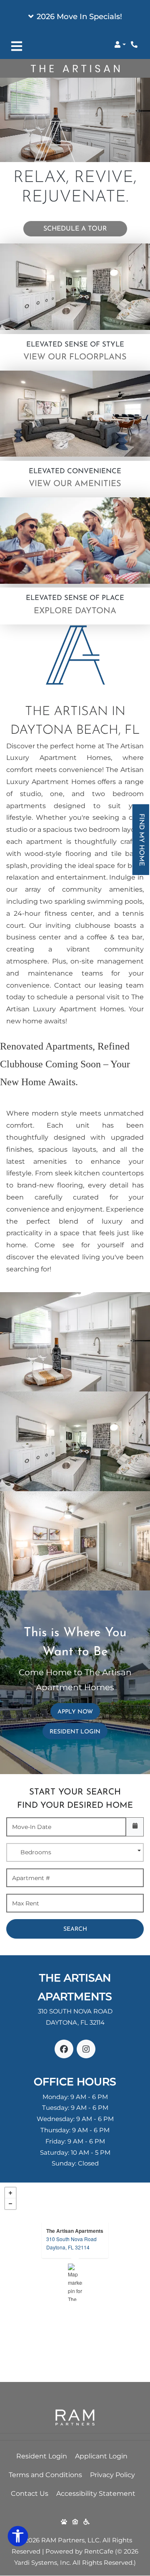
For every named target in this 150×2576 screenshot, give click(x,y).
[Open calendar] (135, 1827)
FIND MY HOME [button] (141, 844)
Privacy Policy (112, 2475)
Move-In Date (32, 1827)
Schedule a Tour (75, 229)
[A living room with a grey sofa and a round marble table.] (75, 414)
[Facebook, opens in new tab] (64, 2049)
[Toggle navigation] (17, 46)
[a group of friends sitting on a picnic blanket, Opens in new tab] (75, 541)
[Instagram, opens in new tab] (86, 2049)
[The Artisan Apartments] (75, 2282)
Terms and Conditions (45, 2475)
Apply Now (79, 1712)
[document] (75, 2282)
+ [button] (10, 2193)
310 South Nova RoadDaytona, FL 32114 (71, 2243)
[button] (75, 17)
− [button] (10, 2204)
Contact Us (30, 2494)
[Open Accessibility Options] (18, 2538)
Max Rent (26, 1903)
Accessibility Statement (96, 2493)
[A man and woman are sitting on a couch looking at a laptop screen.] (75, 287)
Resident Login (79, 1732)
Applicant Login (101, 2456)
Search (75, 1929)
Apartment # (31, 1878)
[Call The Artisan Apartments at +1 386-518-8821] (135, 44)
